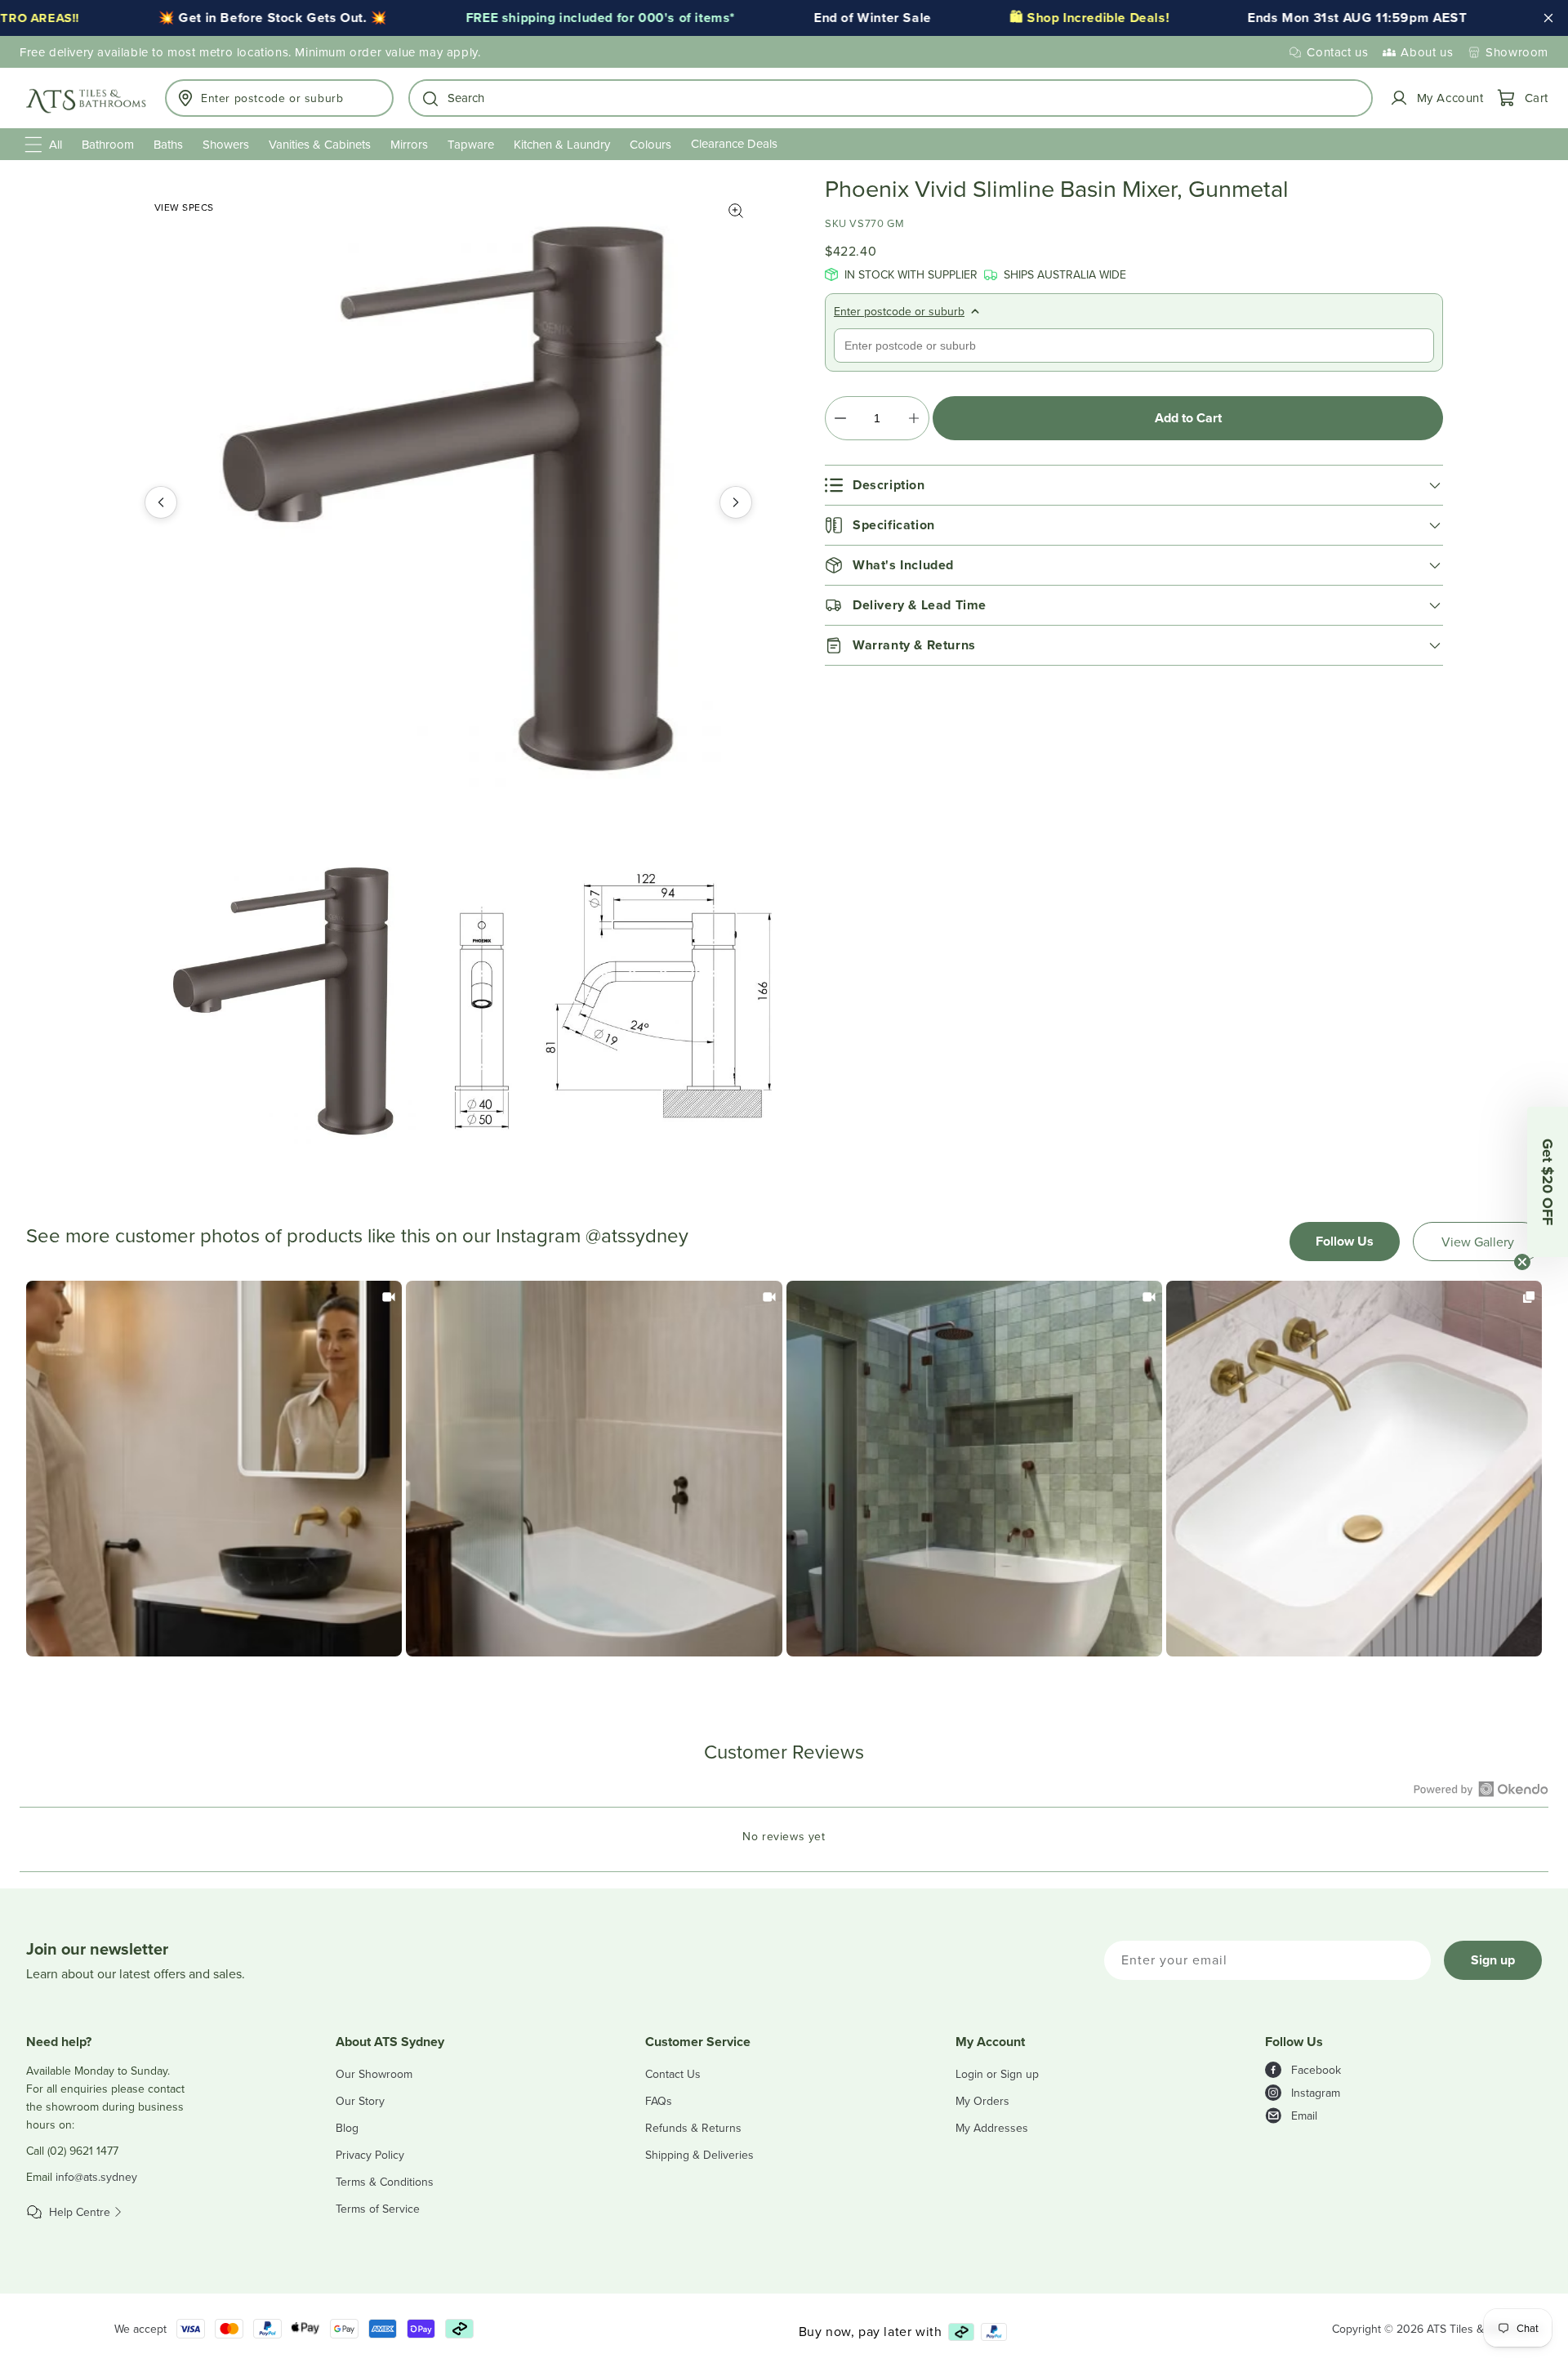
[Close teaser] (1522, 1262)
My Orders (982, 2101)
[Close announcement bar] (1548, 18)
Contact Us (673, 2074)
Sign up (1493, 1960)
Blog (347, 2128)
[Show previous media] (161, 502)
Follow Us (1345, 1241)
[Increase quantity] (913, 418)
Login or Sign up (997, 2074)
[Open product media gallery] (736, 211)
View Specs (184, 207)
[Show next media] (736, 502)
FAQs (659, 2101)
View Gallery (1478, 1242)
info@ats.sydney (96, 2177)
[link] (214, 1469)
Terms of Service (378, 2209)
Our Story (360, 2101)
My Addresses (992, 2128)
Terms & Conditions (385, 2182)
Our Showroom (374, 2074)
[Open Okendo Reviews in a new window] (1481, 1789)
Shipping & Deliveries (699, 2155)
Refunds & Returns (693, 2128)
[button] (891, 98)
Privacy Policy (370, 2155)
